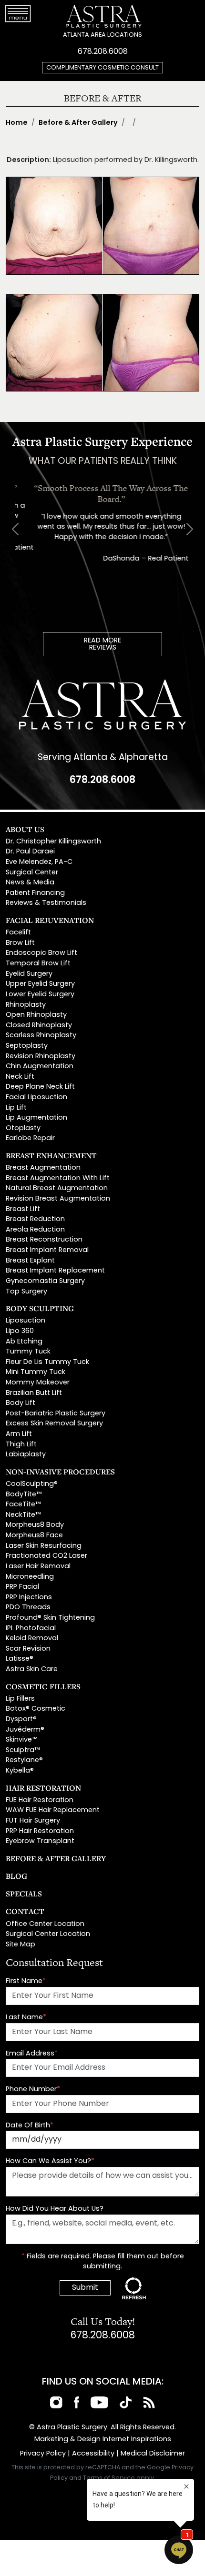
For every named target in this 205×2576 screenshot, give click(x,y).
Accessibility (93, 2454)
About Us (25, 829)
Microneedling (30, 1577)
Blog (16, 1876)
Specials (24, 1894)
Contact (25, 1911)
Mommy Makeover (38, 1383)
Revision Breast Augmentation (58, 1199)
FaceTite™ (23, 1505)
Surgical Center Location (48, 1934)
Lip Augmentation (36, 1118)
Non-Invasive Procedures (60, 1472)
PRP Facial (22, 1587)
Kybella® (20, 1771)
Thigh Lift (21, 1445)
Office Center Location (45, 1924)
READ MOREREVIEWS (102, 645)
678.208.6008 (103, 52)
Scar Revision (28, 1649)
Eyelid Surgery (29, 974)
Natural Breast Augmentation (57, 1188)
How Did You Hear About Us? (55, 2209)
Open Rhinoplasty (36, 1015)
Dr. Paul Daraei (30, 852)
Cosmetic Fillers (43, 1686)
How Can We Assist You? (50, 2161)
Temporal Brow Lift (38, 964)
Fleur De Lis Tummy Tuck (47, 1362)
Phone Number (33, 2090)
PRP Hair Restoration (40, 1831)
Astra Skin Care (32, 1669)
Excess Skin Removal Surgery (54, 1424)
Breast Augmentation (43, 1168)
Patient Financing (35, 893)
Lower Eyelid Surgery (40, 995)
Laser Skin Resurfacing (44, 1546)
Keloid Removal (32, 1639)
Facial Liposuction (36, 1098)
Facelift (18, 933)
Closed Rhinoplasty (39, 1026)
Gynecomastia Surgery (45, 1281)
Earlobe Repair (30, 1138)
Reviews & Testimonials (46, 903)
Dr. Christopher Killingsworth (53, 842)
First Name (26, 1981)
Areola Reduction (35, 1230)
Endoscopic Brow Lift (41, 953)
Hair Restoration (43, 1788)
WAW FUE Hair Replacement (53, 1810)
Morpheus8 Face (34, 1536)
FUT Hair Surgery (33, 1821)
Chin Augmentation (40, 1067)
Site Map (20, 1945)
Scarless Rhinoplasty (41, 1036)
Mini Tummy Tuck (36, 1372)
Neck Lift (20, 1077)
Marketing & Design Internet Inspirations (103, 2440)
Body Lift (20, 1403)
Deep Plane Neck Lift (40, 1087)
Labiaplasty (26, 1455)
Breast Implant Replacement (55, 1271)
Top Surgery (26, 1292)
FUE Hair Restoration (40, 1800)
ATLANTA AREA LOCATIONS (102, 35)
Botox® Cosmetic (36, 1709)
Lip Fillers (20, 1699)
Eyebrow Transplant (40, 1841)
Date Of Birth (30, 2126)
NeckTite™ (23, 1515)
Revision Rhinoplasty (41, 1057)
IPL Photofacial (31, 1629)
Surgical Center (32, 873)
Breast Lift (23, 1209)
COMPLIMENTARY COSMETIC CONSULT (102, 68)
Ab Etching (24, 1342)
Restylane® (24, 1760)
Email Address (32, 2054)
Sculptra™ (23, 1750)
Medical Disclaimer (153, 2454)
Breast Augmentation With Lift (58, 1178)
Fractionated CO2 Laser (46, 1556)
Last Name (26, 2018)
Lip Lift (16, 1108)
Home (17, 123)
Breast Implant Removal (47, 1250)
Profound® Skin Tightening (50, 1618)
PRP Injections (29, 1598)
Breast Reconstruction (44, 1240)
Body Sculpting (40, 1308)
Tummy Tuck (28, 1352)
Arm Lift (19, 1434)
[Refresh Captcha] (134, 2288)
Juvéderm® (25, 1730)
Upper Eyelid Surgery (40, 984)
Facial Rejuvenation (50, 920)
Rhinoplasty (26, 1005)
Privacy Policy (43, 2454)
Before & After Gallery (78, 123)
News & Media (30, 883)
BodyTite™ (24, 1495)
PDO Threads (28, 1608)
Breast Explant (30, 1261)
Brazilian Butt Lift (34, 1393)
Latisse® (20, 1659)
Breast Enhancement (51, 1155)
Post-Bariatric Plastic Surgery (56, 1414)
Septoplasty (27, 1046)
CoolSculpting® (32, 1484)
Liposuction (26, 1321)
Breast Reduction (35, 1219)
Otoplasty (23, 1128)
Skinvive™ (21, 1740)
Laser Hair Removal (38, 1567)
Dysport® (21, 1719)
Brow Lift (20, 943)
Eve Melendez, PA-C (39, 862)
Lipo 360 (20, 1331)
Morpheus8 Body (35, 1525)
